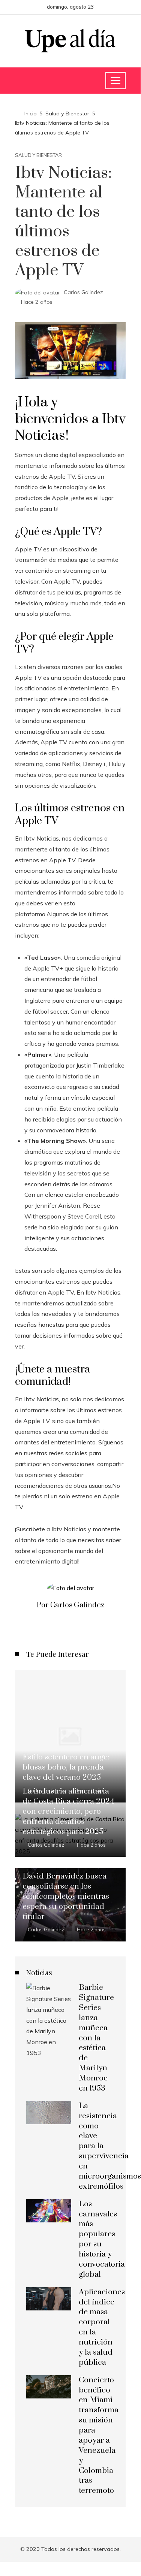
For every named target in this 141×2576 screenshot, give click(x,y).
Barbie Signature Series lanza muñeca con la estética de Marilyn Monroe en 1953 (96, 2038)
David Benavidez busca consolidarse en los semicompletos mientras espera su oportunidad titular (66, 1897)
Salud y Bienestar (38, 155)
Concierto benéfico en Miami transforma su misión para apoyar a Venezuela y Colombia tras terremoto (99, 2436)
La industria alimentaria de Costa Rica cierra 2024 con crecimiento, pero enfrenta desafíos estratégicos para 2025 (68, 1811)
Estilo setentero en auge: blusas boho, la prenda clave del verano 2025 (66, 1767)
